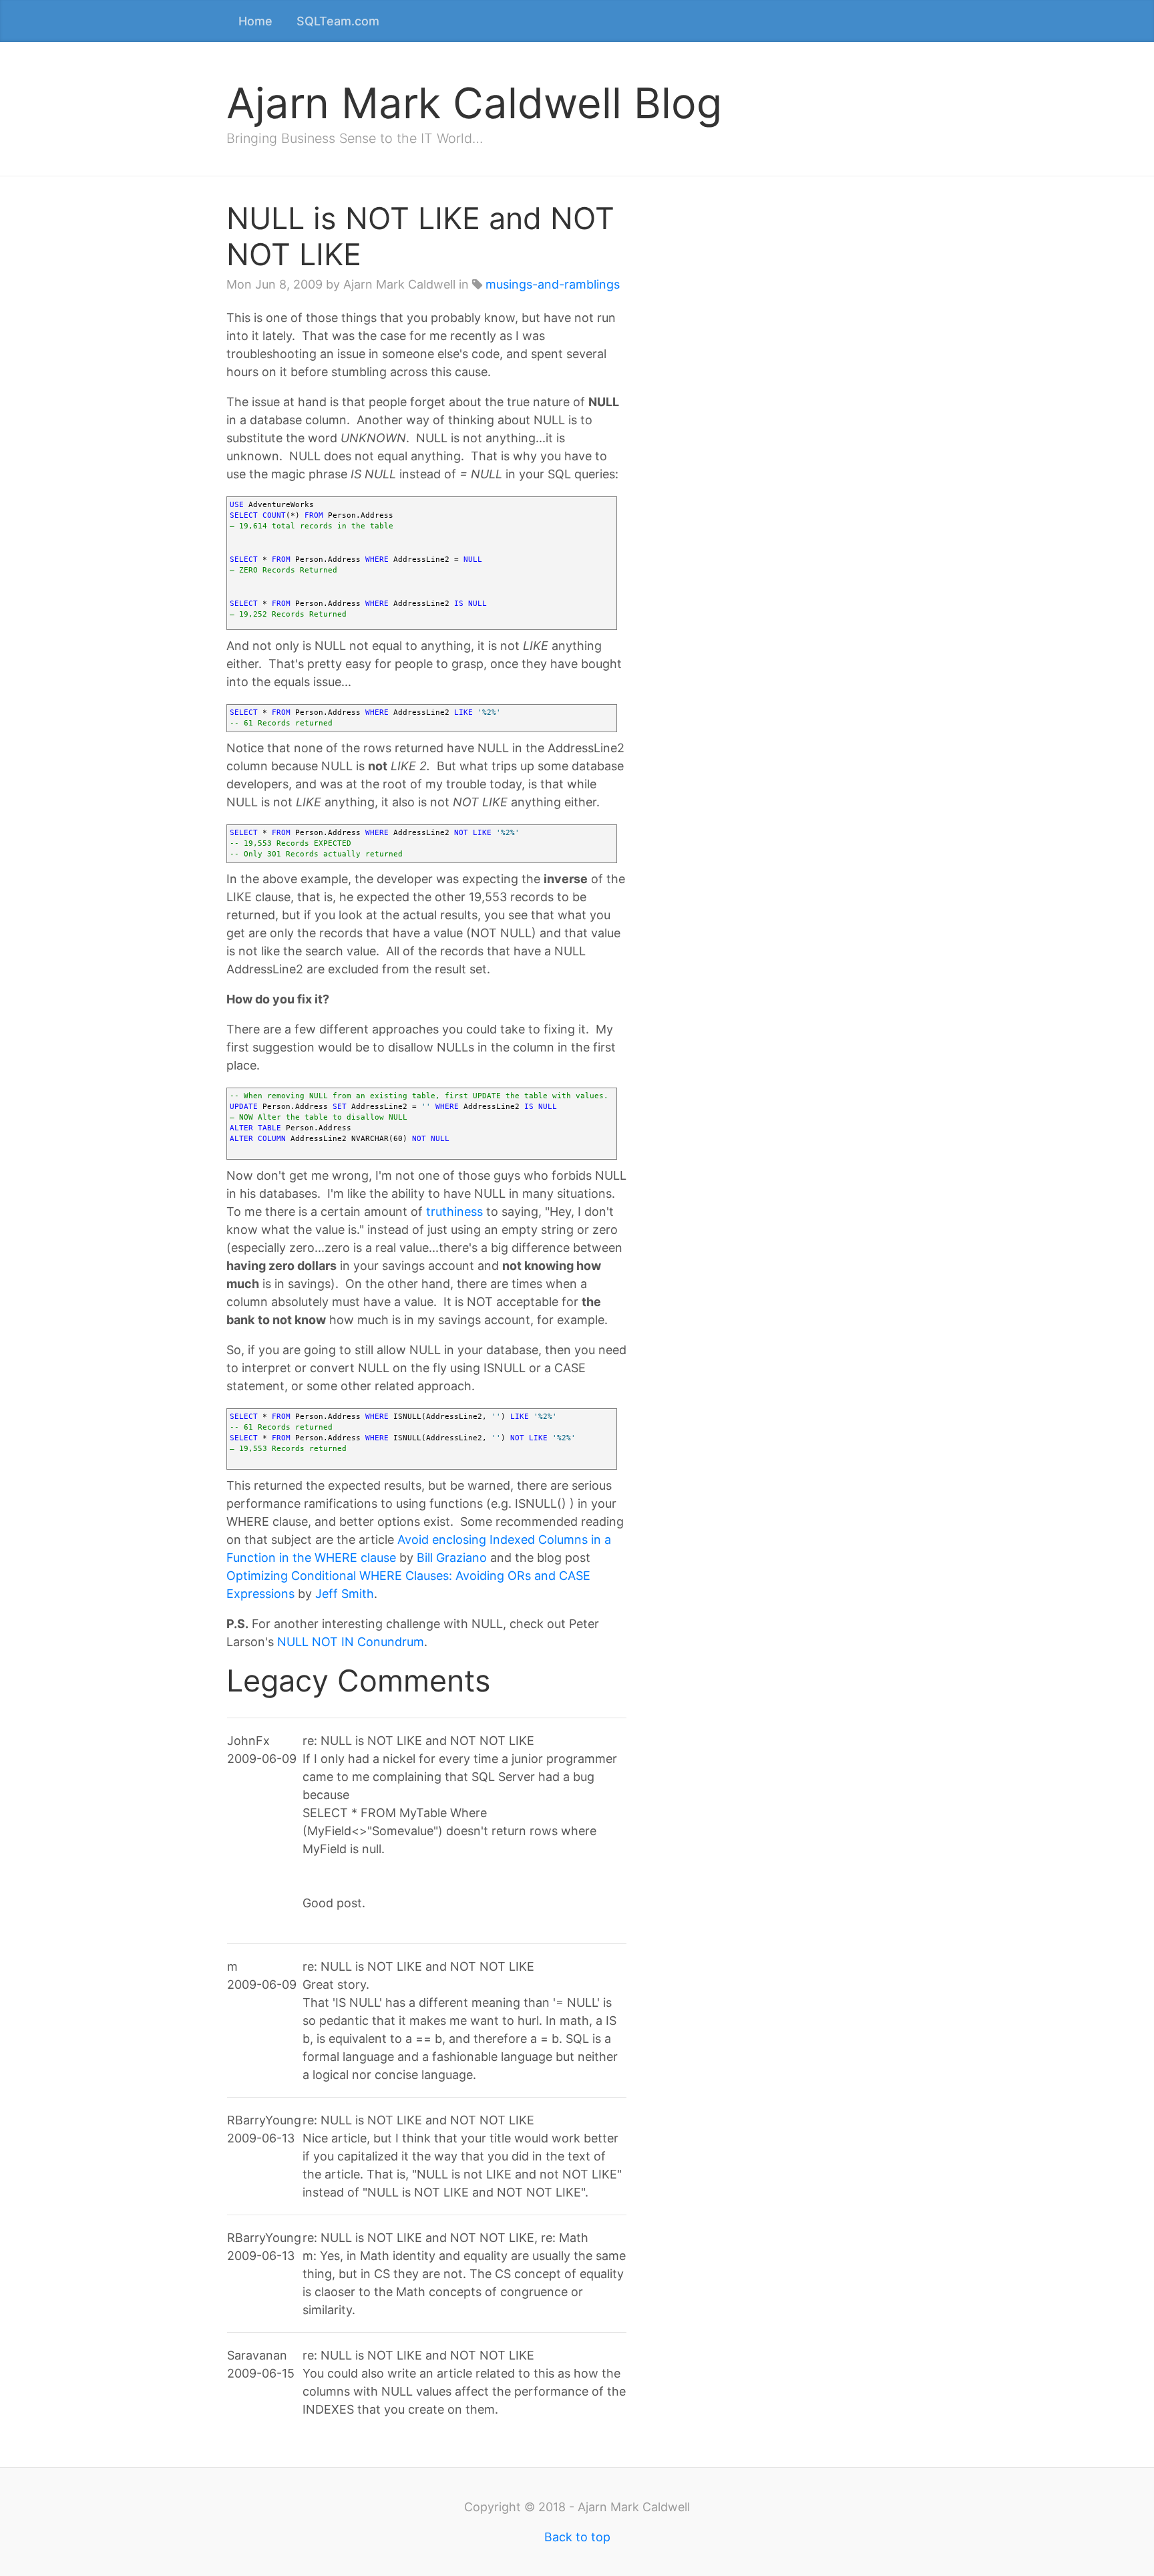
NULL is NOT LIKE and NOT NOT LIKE (420, 236)
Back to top (577, 2537)
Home (255, 21)
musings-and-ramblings (553, 284)
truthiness (454, 1212)
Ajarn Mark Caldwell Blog (474, 103)
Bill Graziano (452, 1558)
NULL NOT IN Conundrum (351, 1642)
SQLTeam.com (338, 21)
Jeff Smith (345, 1594)
